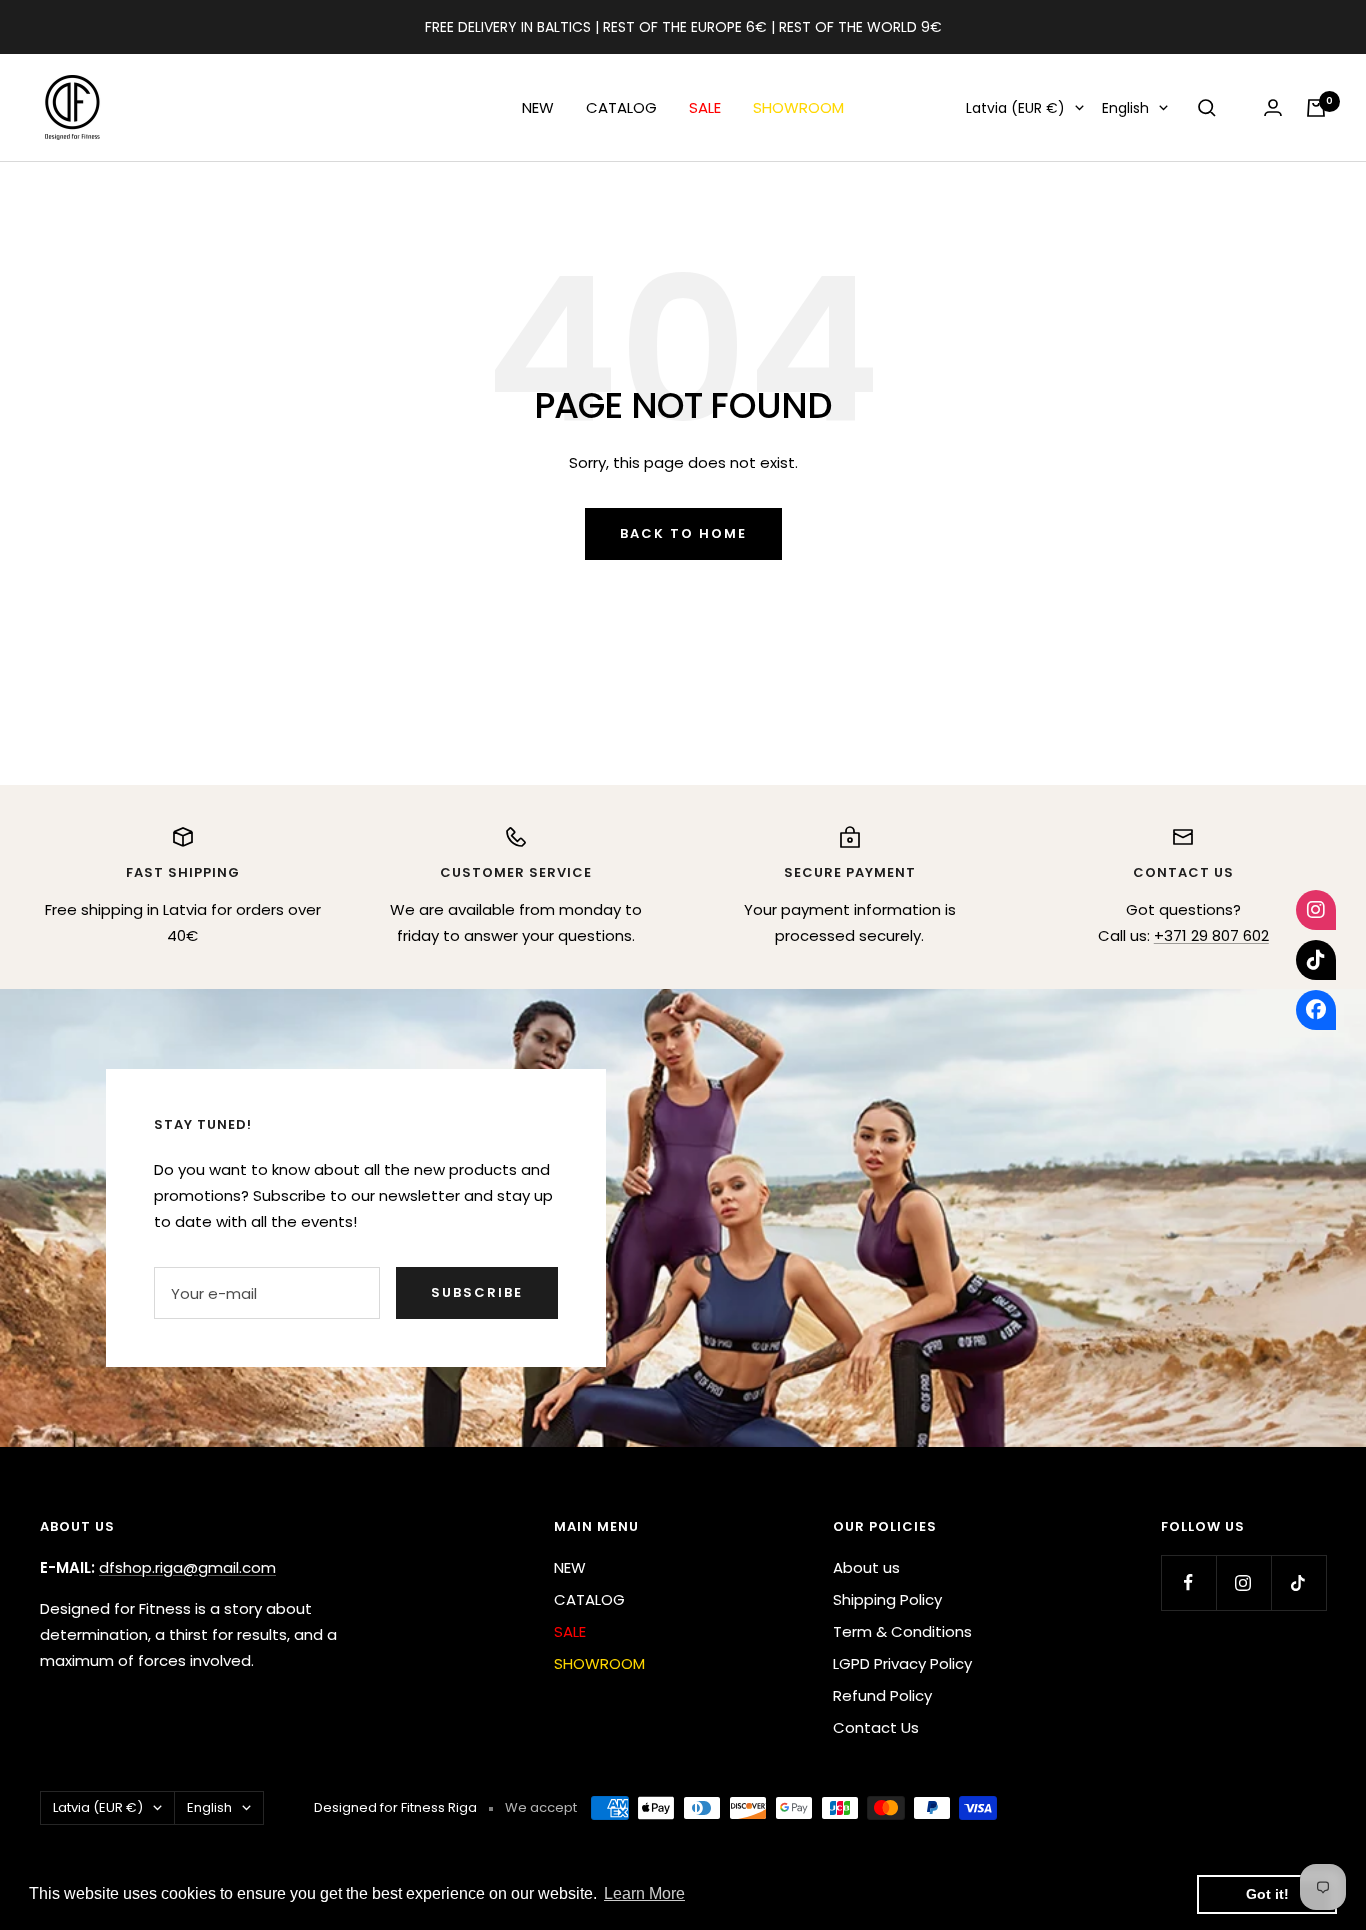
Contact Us (876, 1727)
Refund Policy (882, 1695)
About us (866, 1567)
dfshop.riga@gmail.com (187, 1567)
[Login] (1273, 107)
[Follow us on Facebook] (1188, 1582)
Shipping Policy (887, 1599)
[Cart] (1316, 108)
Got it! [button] (1267, 1894)
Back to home (683, 533)
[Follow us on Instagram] (1243, 1582)
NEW (538, 107)
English (1125, 108)
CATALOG (621, 107)
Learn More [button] (644, 1893)
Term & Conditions (902, 1631)
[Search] (1207, 108)
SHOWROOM (798, 107)
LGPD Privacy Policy (902, 1663)
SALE (705, 107)
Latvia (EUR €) (1015, 108)
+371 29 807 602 (1211, 935)
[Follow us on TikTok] (1298, 1582)
